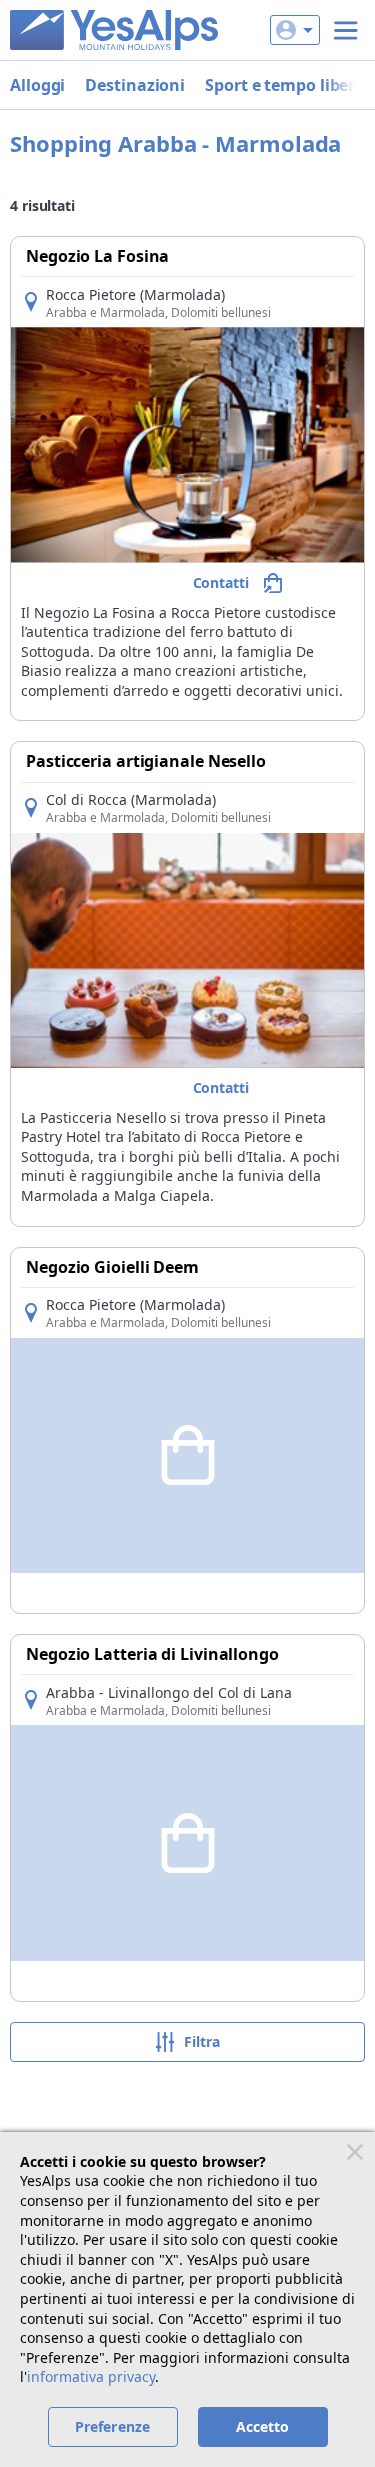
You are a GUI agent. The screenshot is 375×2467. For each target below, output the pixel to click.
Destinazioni (135, 85)
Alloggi (37, 85)
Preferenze (112, 2426)
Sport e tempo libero (285, 85)
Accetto (263, 2426)
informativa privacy (91, 2376)
